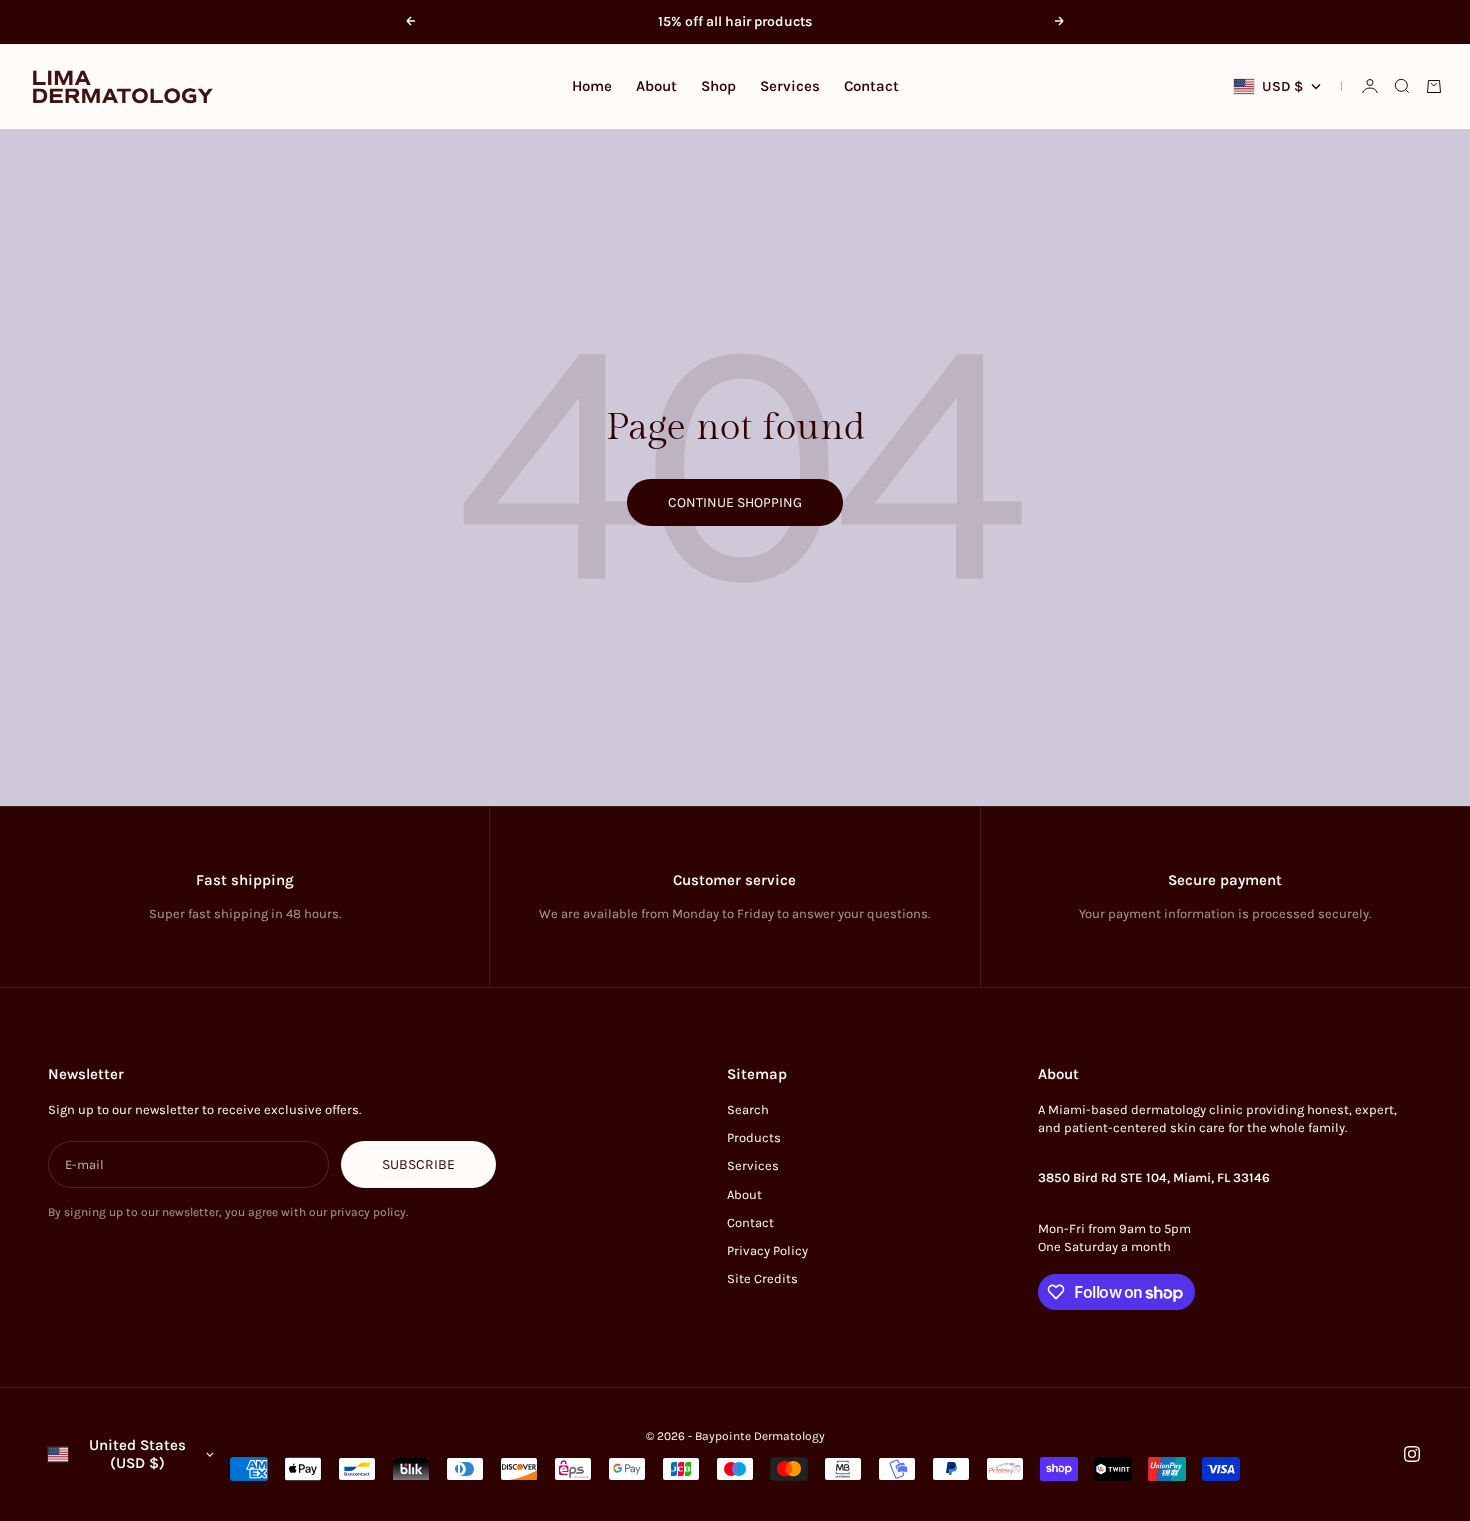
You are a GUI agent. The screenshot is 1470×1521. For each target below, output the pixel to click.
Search (748, 1109)
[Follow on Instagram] (1412, 1454)
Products (754, 1137)
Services (790, 86)
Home (592, 86)
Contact (871, 86)
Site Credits (762, 1278)
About (656, 86)
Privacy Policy (767, 1250)
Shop (718, 86)
